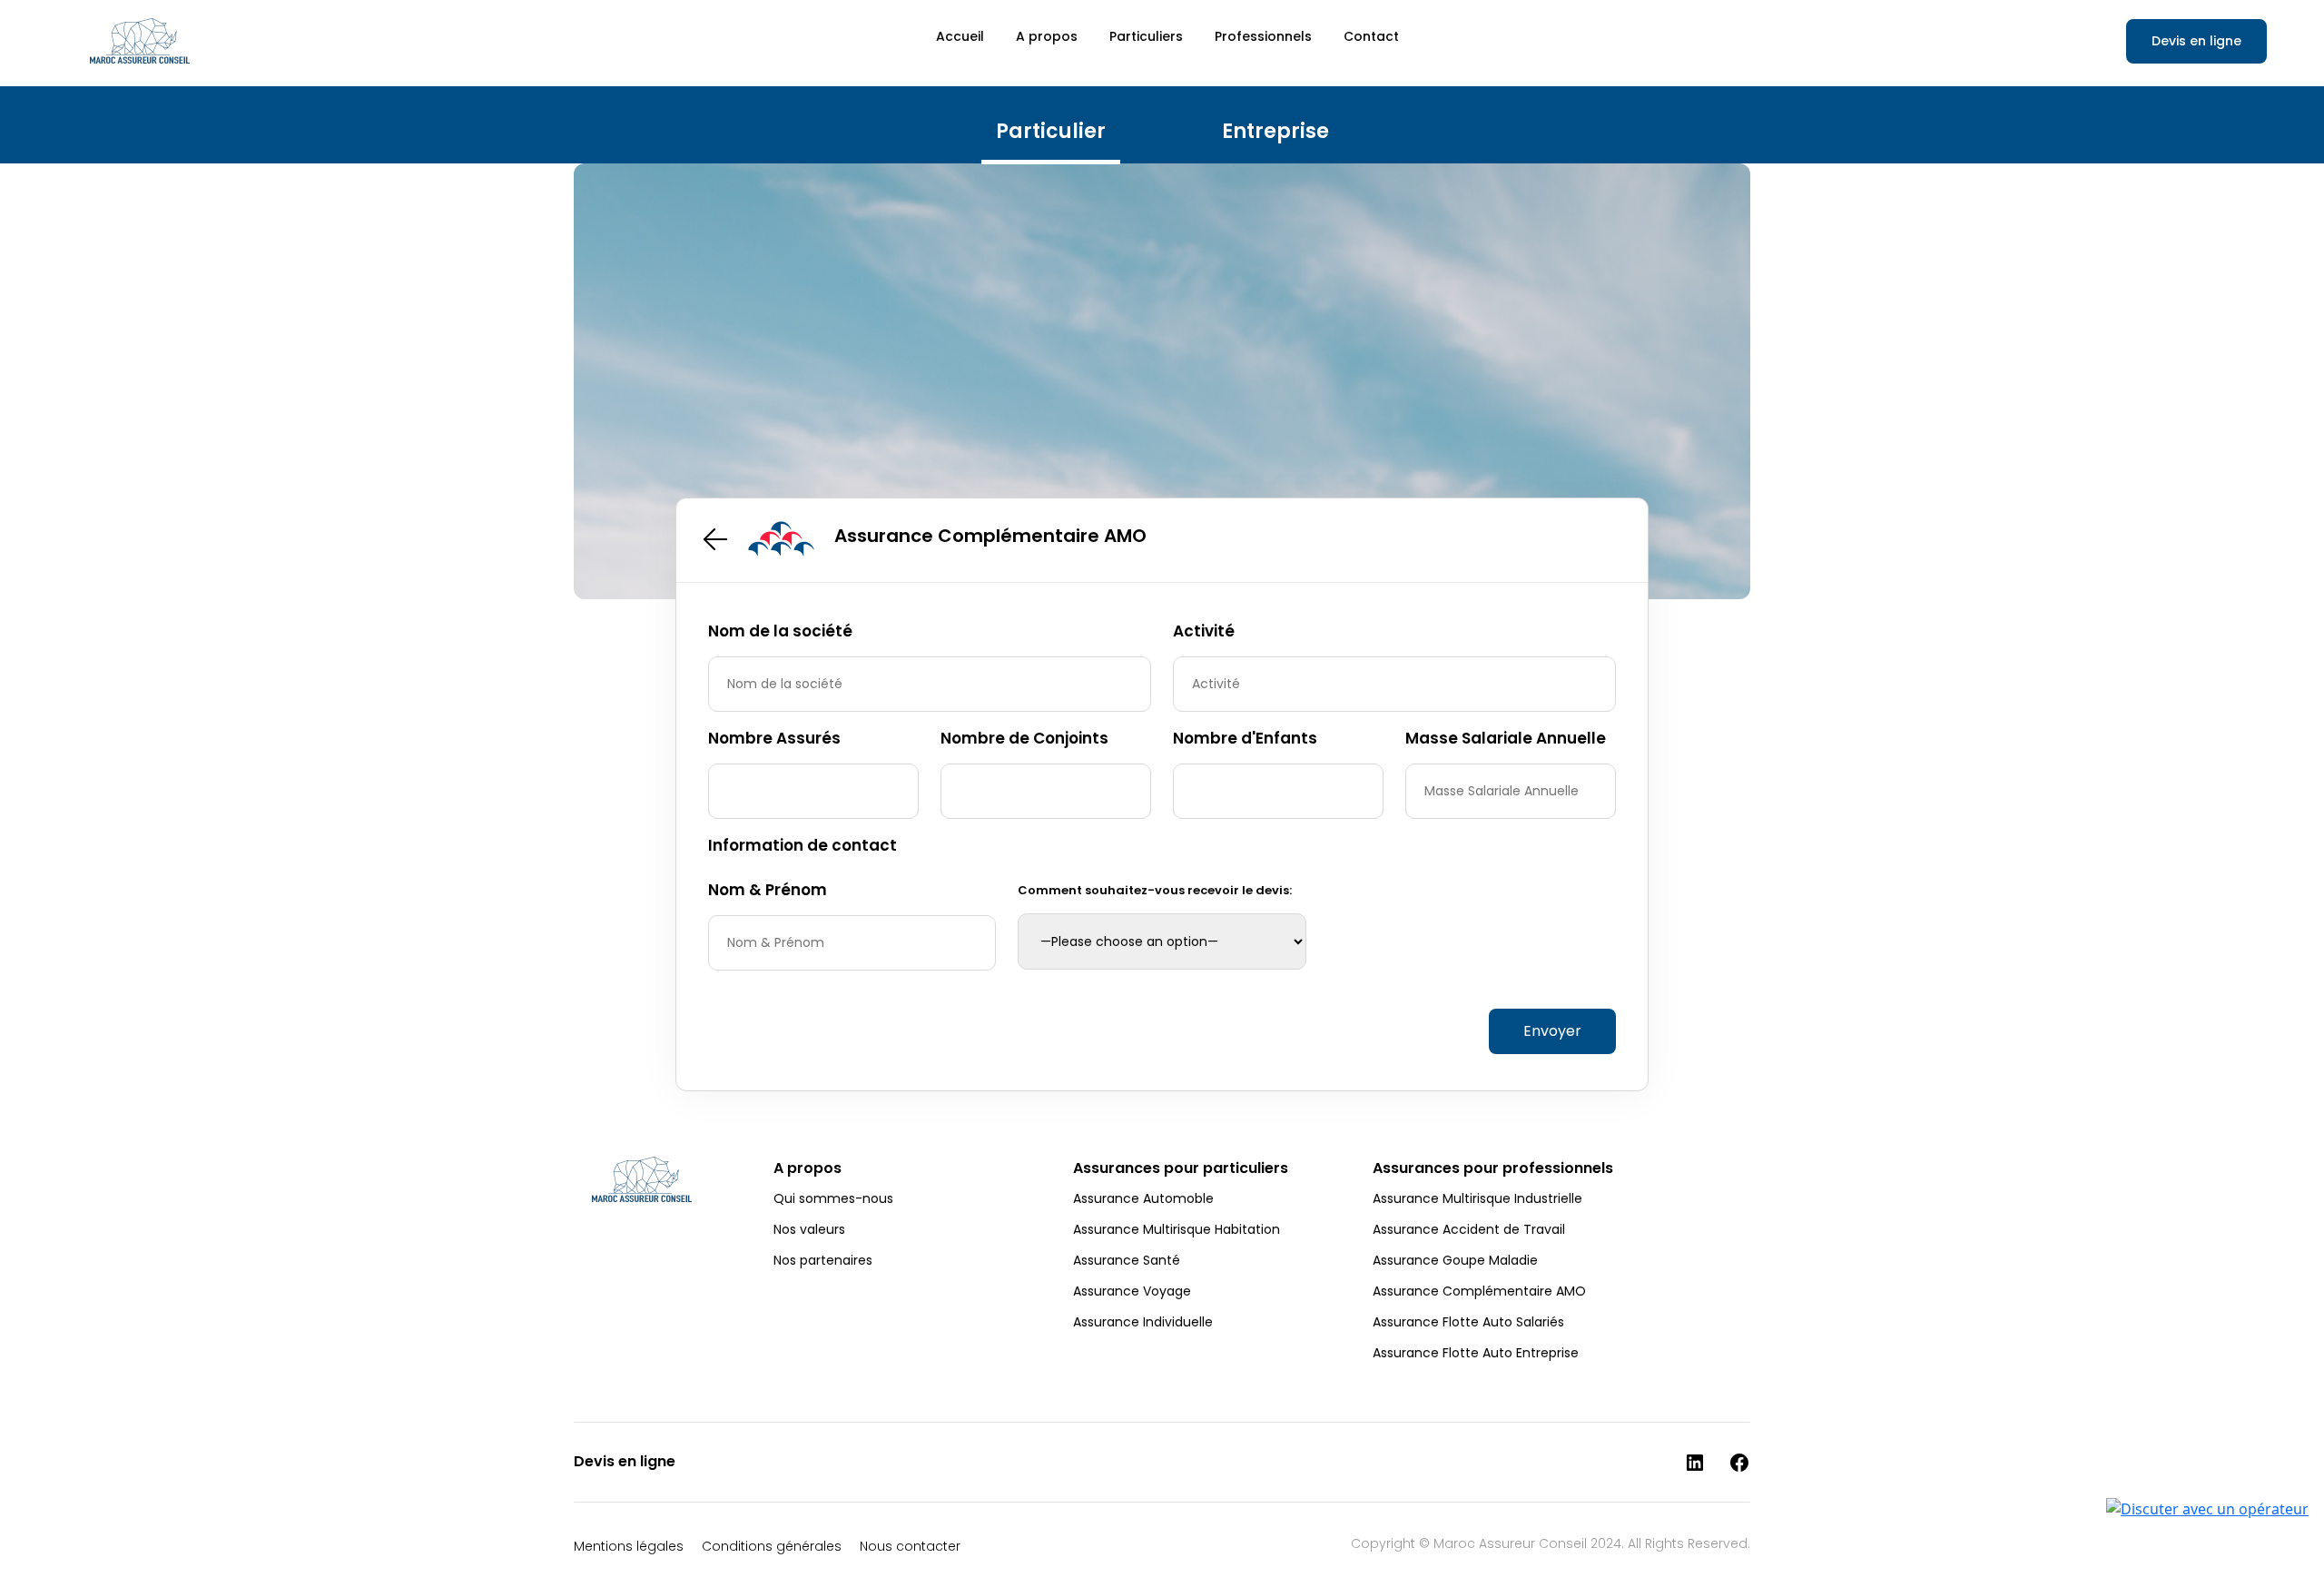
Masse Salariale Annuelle (1506, 738)
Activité (1204, 631)
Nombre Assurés (774, 738)
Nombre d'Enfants (1245, 738)
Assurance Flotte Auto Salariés (1468, 1322)
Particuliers (1146, 36)
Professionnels (1263, 36)
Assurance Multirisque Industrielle (1477, 1198)
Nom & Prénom (768, 890)
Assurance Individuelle (1143, 1322)
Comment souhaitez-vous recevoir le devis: (1155, 890)
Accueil (960, 36)
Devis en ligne (2196, 41)
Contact (1371, 36)
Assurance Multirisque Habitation (1177, 1229)
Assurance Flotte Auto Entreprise (1476, 1353)
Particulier (1051, 131)
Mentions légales (629, 1546)
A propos (1047, 36)
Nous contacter (910, 1546)
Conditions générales (772, 1546)
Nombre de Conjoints (1024, 738)
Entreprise (1275, 131)
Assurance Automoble (1143, 1198)
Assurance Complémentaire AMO (1479, 1291)
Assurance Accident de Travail (1469, 1229)
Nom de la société (780, 631)
